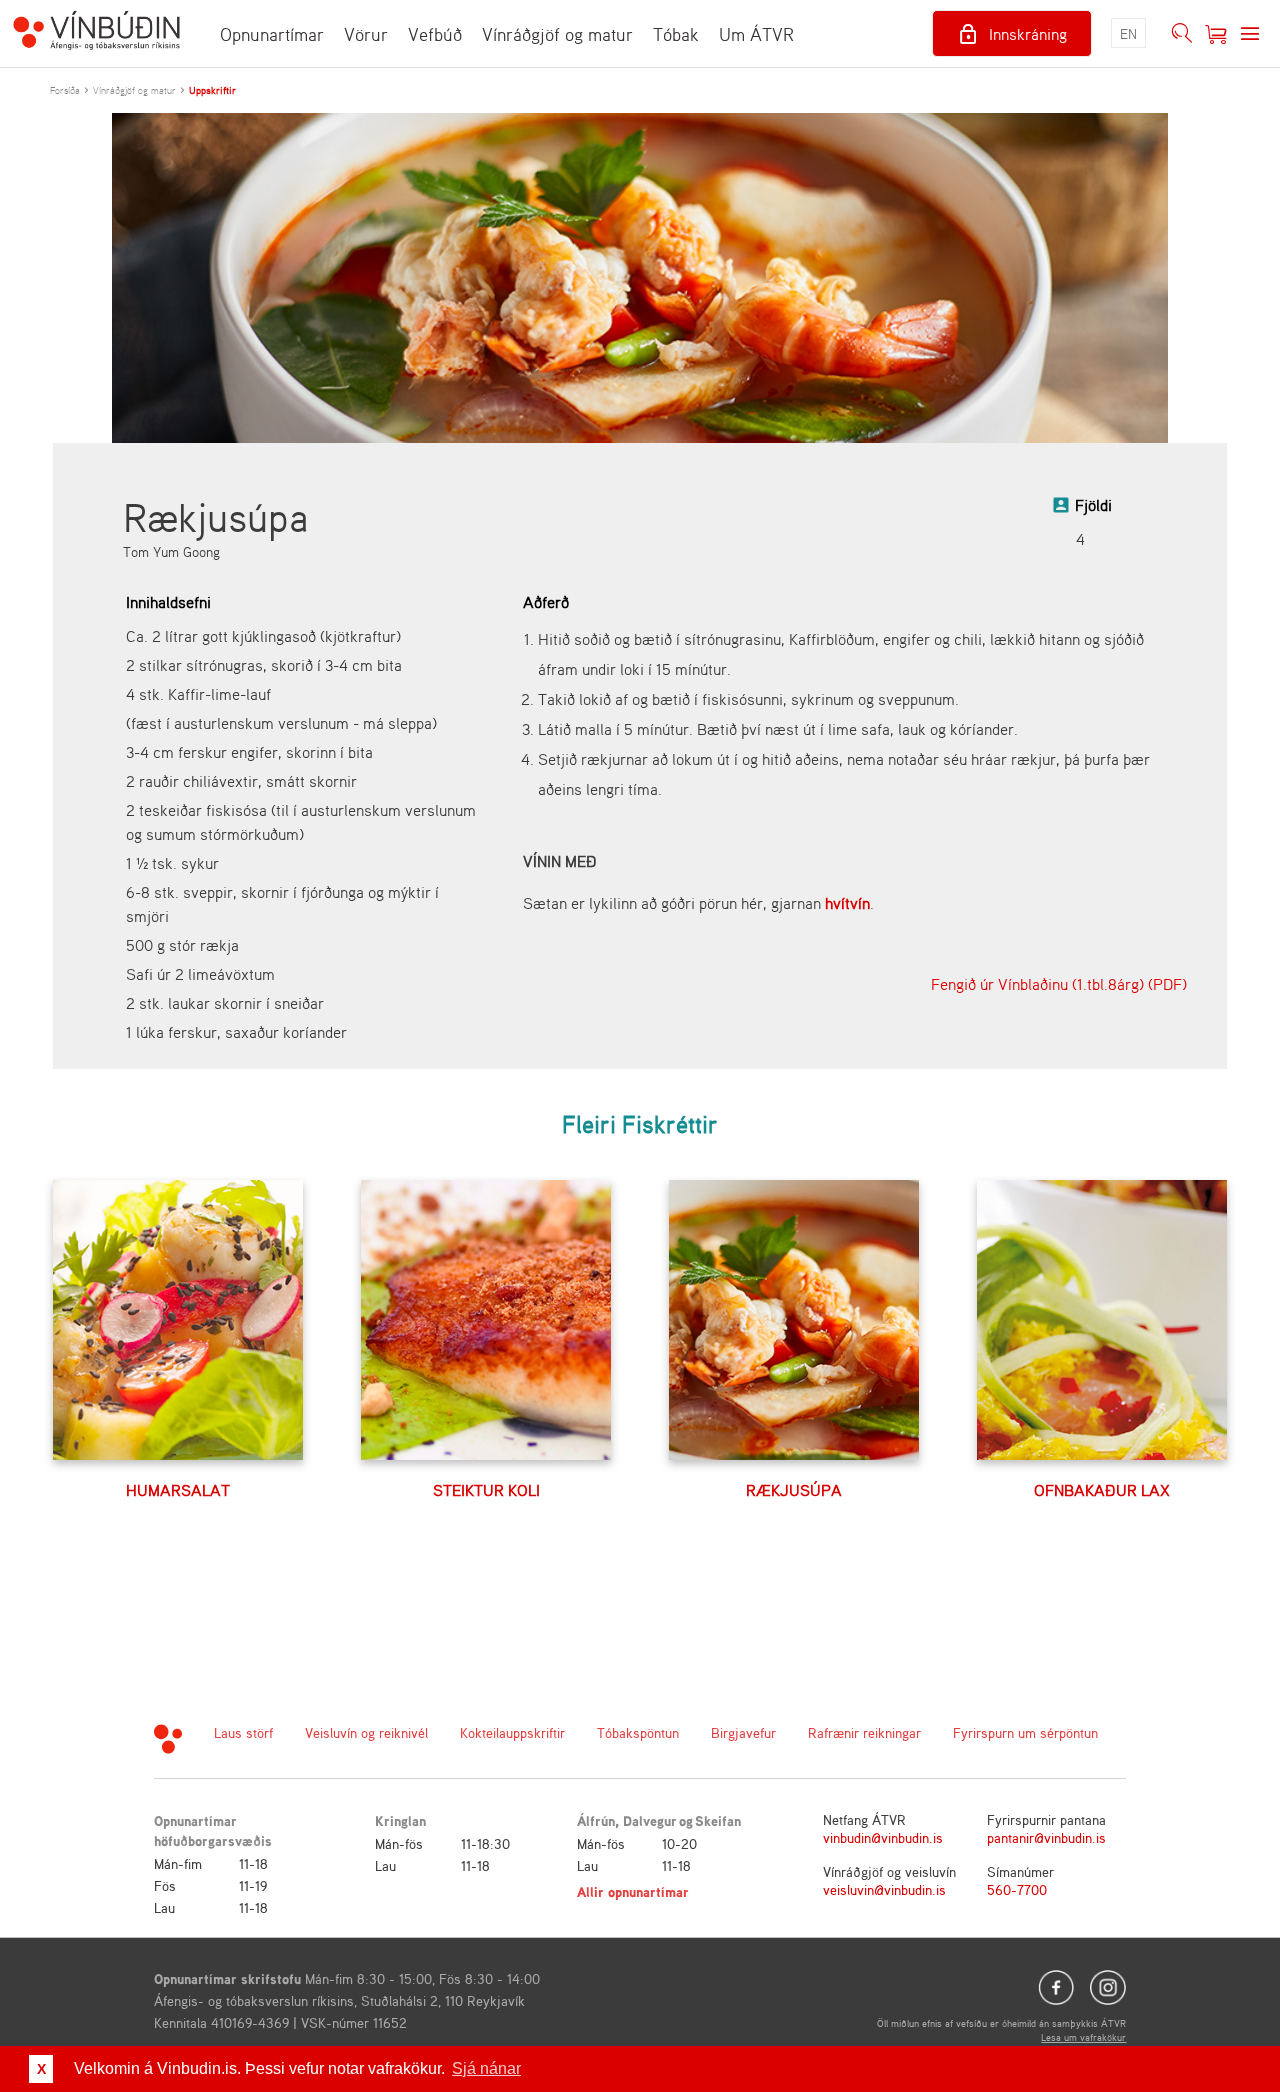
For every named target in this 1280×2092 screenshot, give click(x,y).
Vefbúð (435, 34)
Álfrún (596, 1820)
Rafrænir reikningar (864, 1732)
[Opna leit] (1182, 34)
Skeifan (718, 1820)
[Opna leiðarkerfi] (1250, 34)
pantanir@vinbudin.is (1046, 1837)
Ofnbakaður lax (1102, 1490)
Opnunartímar (272, 34)
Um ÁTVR (756, 34)
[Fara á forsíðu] (96, 33)
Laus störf (243, 1732)
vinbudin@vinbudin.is (883, 1837)
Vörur (366, 34)
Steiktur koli (486, 1490)
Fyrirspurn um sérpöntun (1025, 1732)
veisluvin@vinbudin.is (884, 1889)
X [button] (41, 2069)
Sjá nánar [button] (486, 2068)
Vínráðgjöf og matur (557, 34)
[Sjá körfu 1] (1216, 34)
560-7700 (1017, 1889)
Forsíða (65, 90)
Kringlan (400, 1820)
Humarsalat (178, 1490)
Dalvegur (650, 1820)
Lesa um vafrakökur (1083, 2037)
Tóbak (676, 34)
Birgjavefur (743, 1732)
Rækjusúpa (794, 1490)
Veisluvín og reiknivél (366, 1732)
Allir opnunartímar (633, 1891)
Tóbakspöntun (638, 1732)
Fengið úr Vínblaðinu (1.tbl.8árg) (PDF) (1059, 984)
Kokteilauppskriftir (512, 1732)
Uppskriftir (212, 90)
